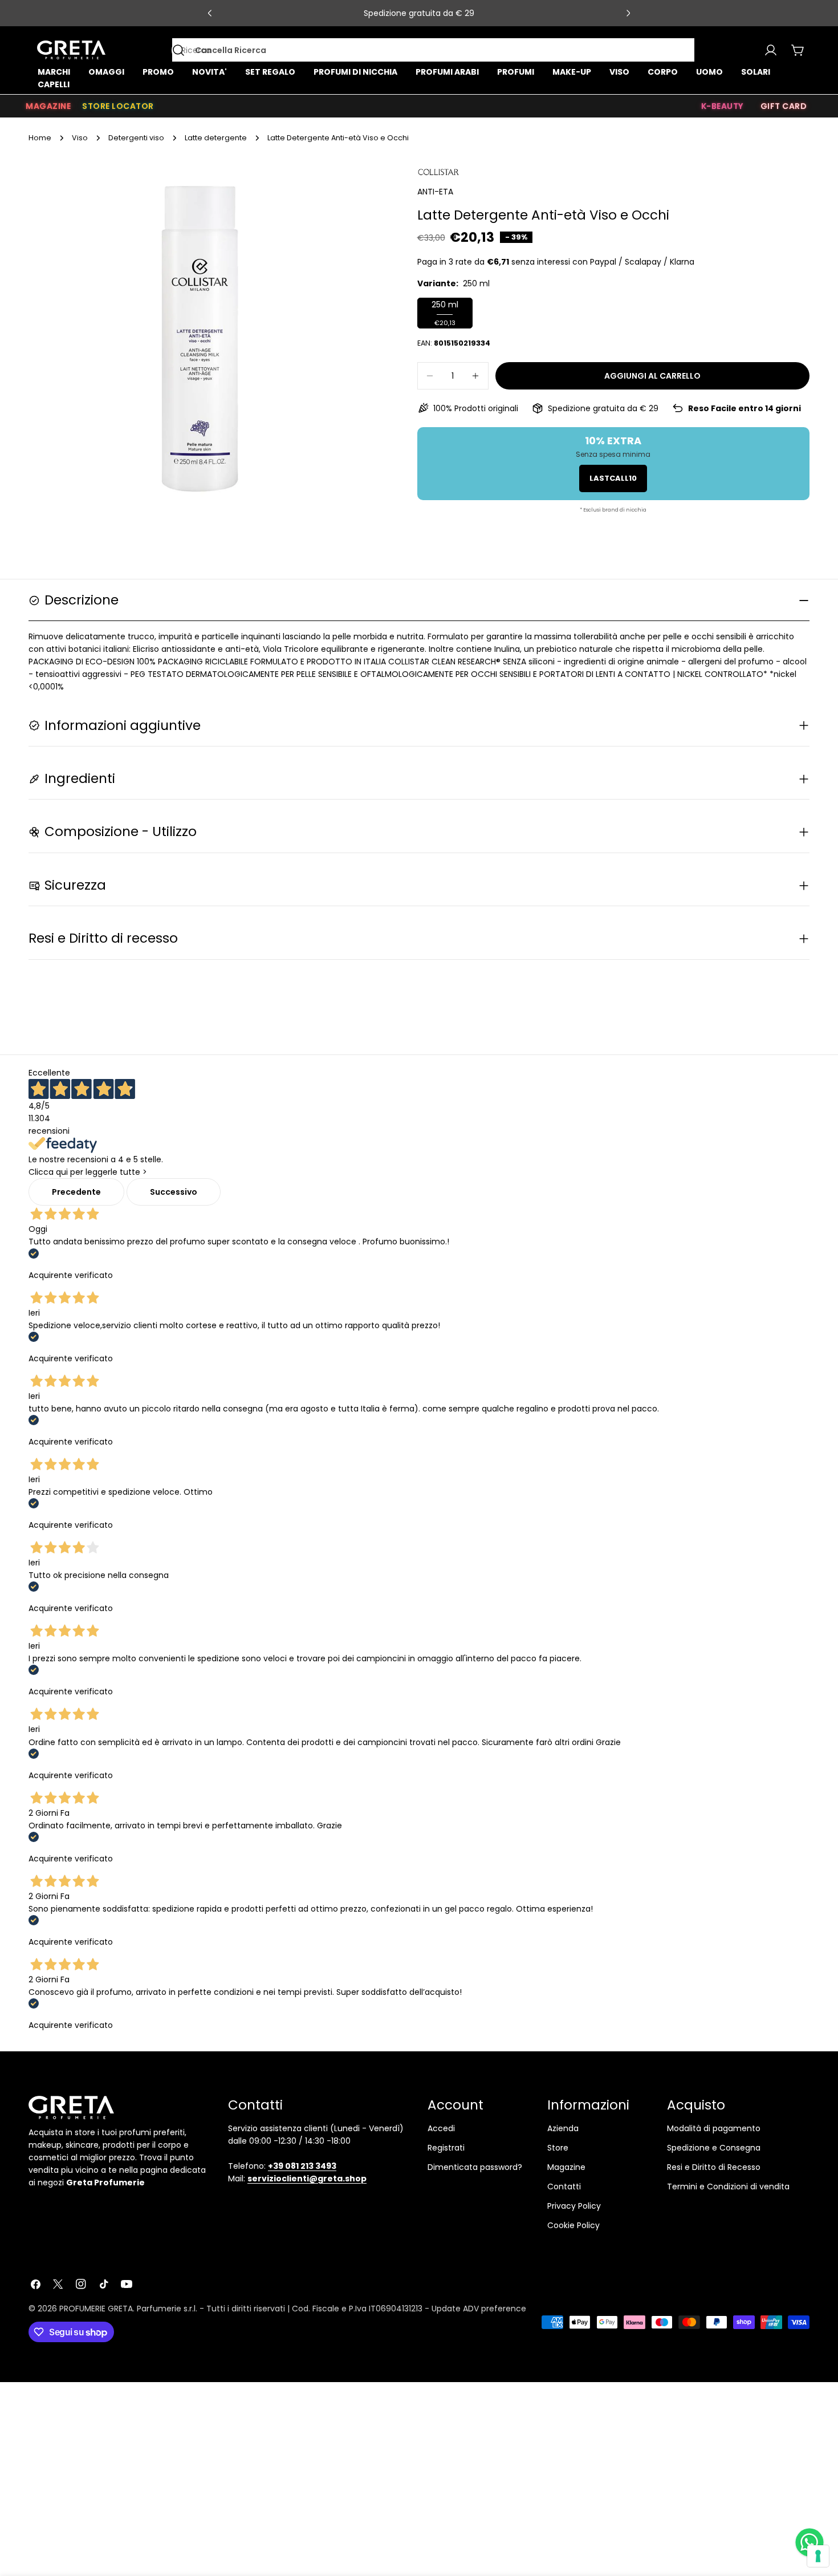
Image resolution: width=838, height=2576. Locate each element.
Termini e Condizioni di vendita (728, 2186)
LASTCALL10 (613, 478)
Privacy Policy (574, 2206)
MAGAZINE (48, 106)
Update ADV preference (479, 2309)
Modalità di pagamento (714, 2128)
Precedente (76, 1192)
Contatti (564, 2186)
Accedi (441, 2128)
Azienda (563, 2128)
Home (40, 138)
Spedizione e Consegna (714, 2148)
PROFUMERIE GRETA (96, 2309)
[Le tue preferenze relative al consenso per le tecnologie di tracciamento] (818, 2556)
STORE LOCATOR (118, 106)
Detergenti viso (136, 138)
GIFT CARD (784, 106)
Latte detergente (216, 138)
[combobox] (433, 50)
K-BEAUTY (722, 106)
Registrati (446, 2148)
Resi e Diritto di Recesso (714, 2167)
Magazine (566, 2167)
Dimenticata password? (475, 2167)
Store (558, 2148)
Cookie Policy (573, 2225)
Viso (80, 138)
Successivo (174, 1192)
